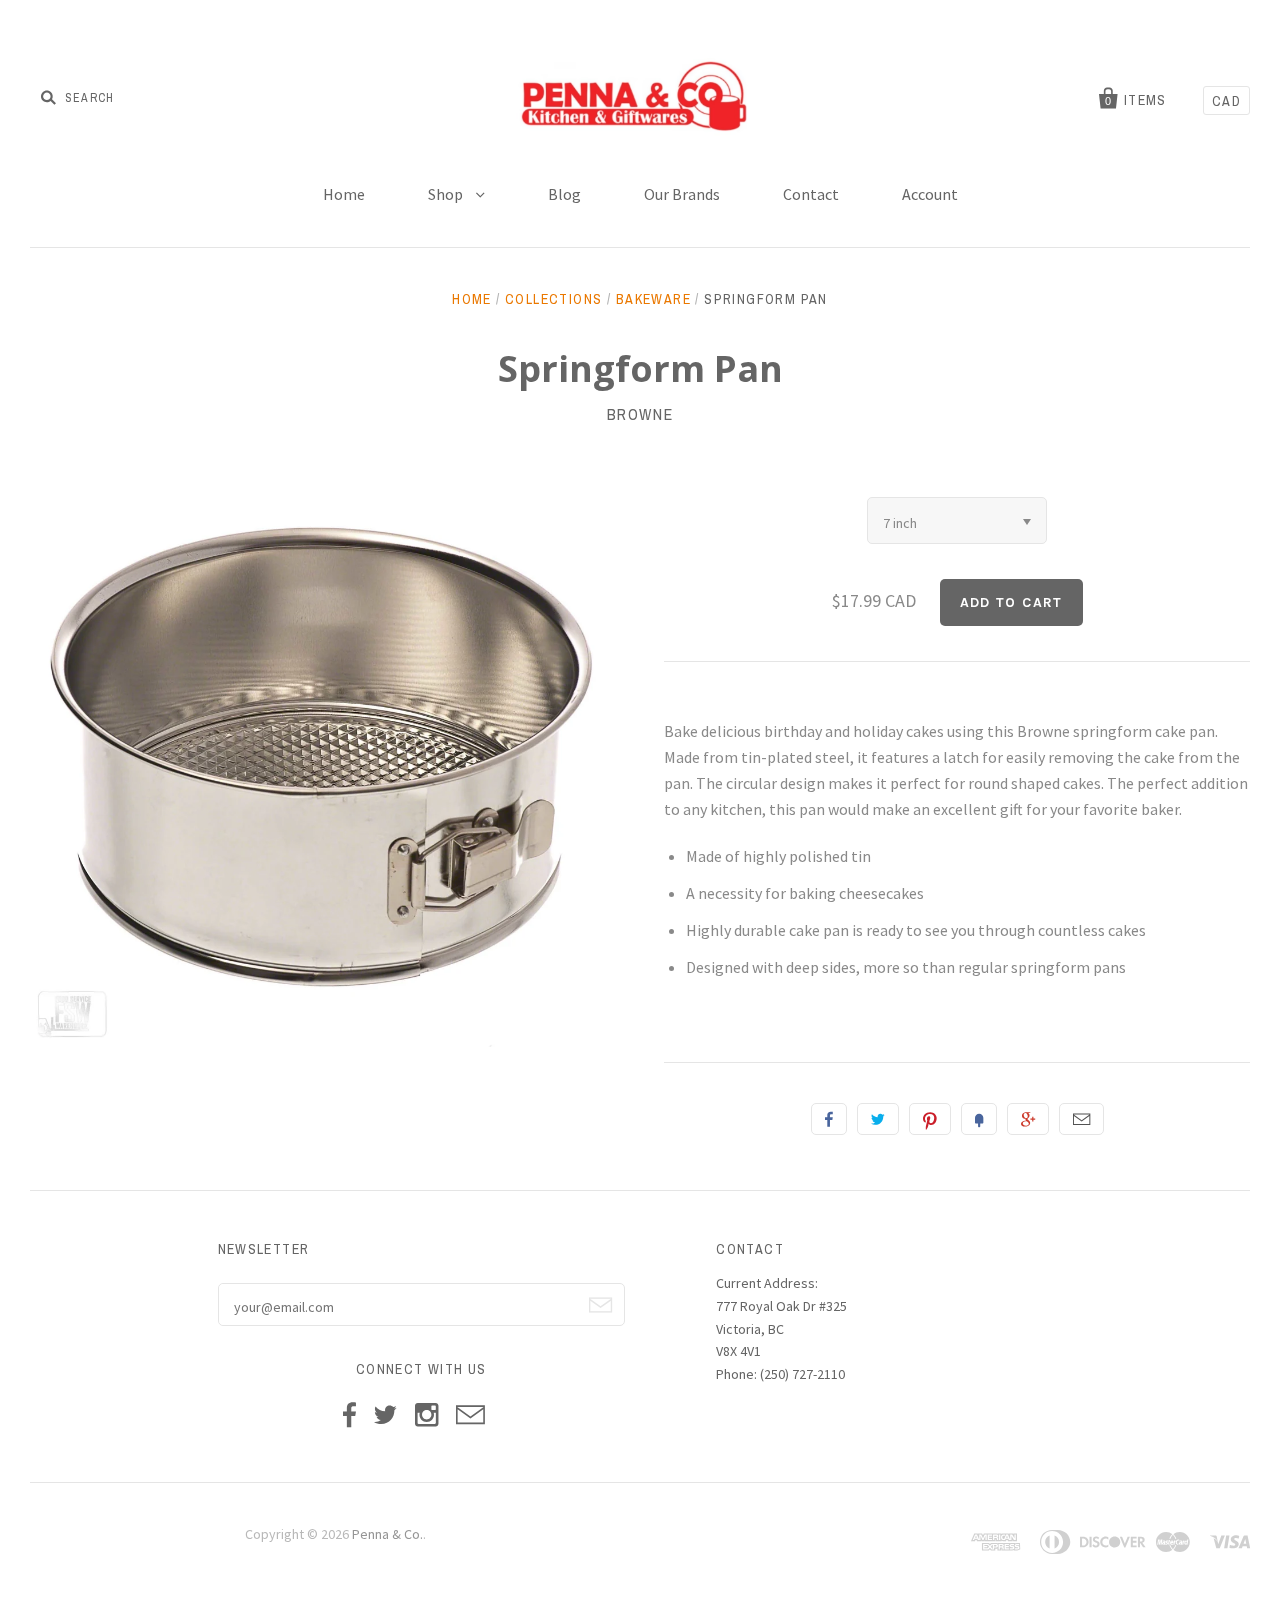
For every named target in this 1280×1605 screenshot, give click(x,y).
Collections (553, 299)
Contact (811, 194)
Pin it (930, 1119)
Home (344, 194)
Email (1081, 1119)
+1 (1028, 1119)
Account (930, 194)
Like (829, 1119)
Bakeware (653, 299)
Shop (447, 194)
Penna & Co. (387, 1534)
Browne (640, 414)
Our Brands (682, 194)
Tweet (878, 1119)
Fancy (979, 1119)
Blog (564, 194)
